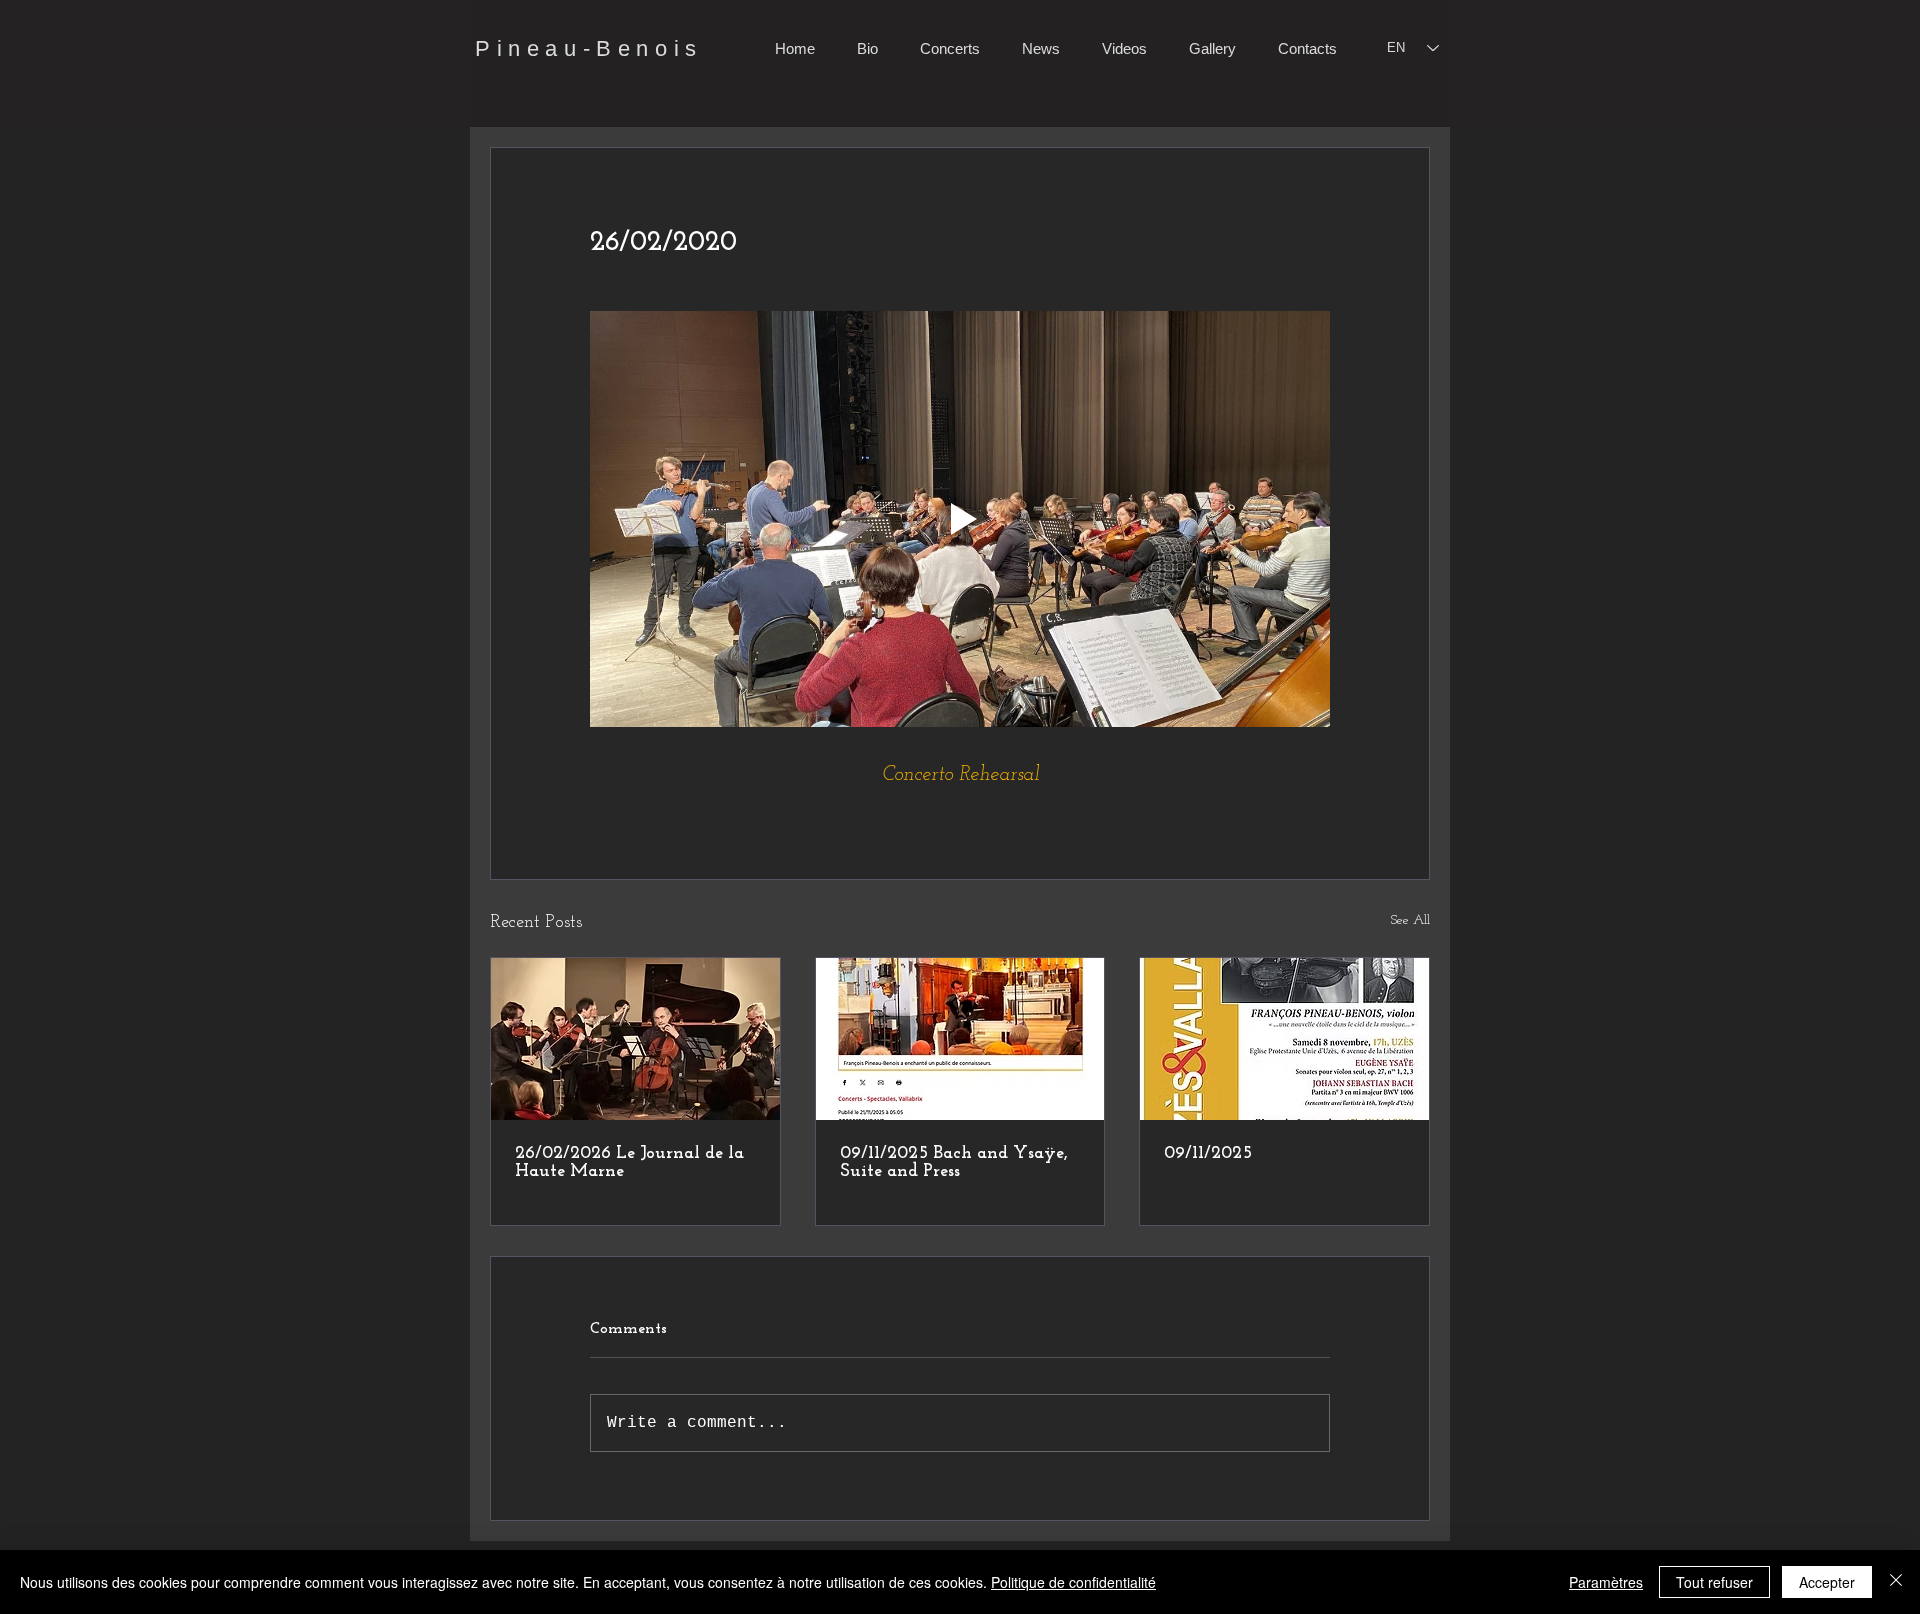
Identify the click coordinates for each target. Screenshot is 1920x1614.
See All (1410, 920)
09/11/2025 (1208, 1154)
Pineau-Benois (589, 48)
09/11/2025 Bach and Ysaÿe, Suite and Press (954, 1163)
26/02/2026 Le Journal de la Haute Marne (629, 1163)
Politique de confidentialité (1073, 1582)
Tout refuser (1714, 1582)
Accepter (1827, 1582)
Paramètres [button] (1606, 1582)
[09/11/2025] (1284, 1039)
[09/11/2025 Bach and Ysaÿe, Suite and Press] (960, 1039)
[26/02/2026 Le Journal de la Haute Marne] (635, 1039)
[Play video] (960, 519)
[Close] (1896, 1582)
